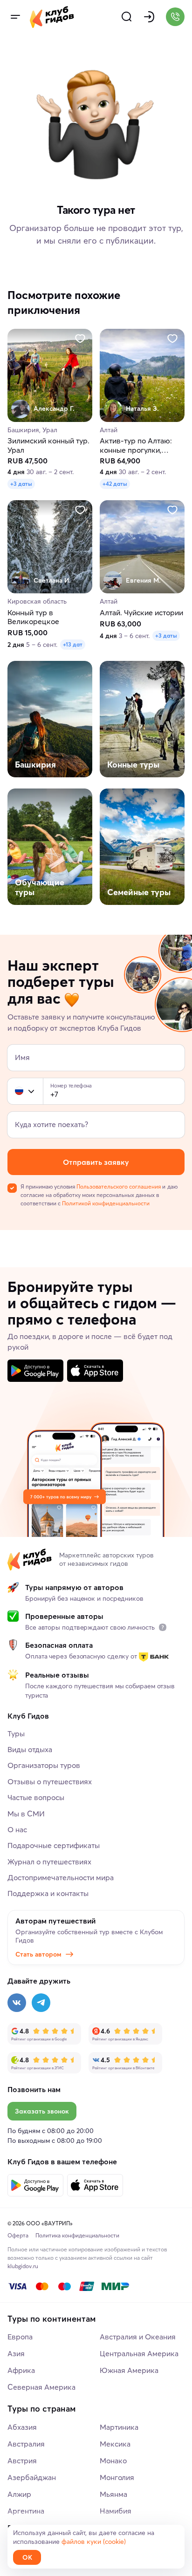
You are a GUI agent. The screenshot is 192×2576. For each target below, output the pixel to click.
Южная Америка (129, 2370)
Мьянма (113, 2494)
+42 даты (115, 484)
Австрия (22, 2460)
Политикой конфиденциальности (106, 1203)
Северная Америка (41, 2387)
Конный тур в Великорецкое (33, 617)
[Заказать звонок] (175, 17)
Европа (20, 2337)
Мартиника (119, 2427)
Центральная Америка (139, 2353)
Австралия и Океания (138, 2337)
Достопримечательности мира (61, 1877)
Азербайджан (32, 2477)
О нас (17, 1829)
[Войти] (149, 17)
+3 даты (21, 484)
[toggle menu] (15, 17)
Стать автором (38, 1954)
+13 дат (73, 644)
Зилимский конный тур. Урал (48, 446)
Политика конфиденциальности (77, 2235)
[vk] (17, 2003)
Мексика (115, 2444)
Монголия (117, 2477)
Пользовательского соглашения (119, 1186)
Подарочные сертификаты (54, 1845)
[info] (163, 1627)
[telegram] (41, 2003)
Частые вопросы (36, 1797)
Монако (113, 2460)
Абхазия (22, 2427)
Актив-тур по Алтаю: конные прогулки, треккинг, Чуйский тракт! (136, 446)
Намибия (116, 2511)
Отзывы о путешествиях (50, 1781)
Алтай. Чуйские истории (141, 613)
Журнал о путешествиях (49, 1862)
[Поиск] (127, 17)
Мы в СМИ (26, 1814)
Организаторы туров (44, 1765)
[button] (19, 1091)
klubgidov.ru (23, 2266)
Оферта (18, 2235)
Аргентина (26, 2511)
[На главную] (52, 17)
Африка (21, 2370)
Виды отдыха (30, 1749)
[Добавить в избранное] (80, 339)
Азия (16, 2353)
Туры (16, 1733)
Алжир (19, 2494)
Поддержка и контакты (48, 1893)
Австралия (26, 2444)
